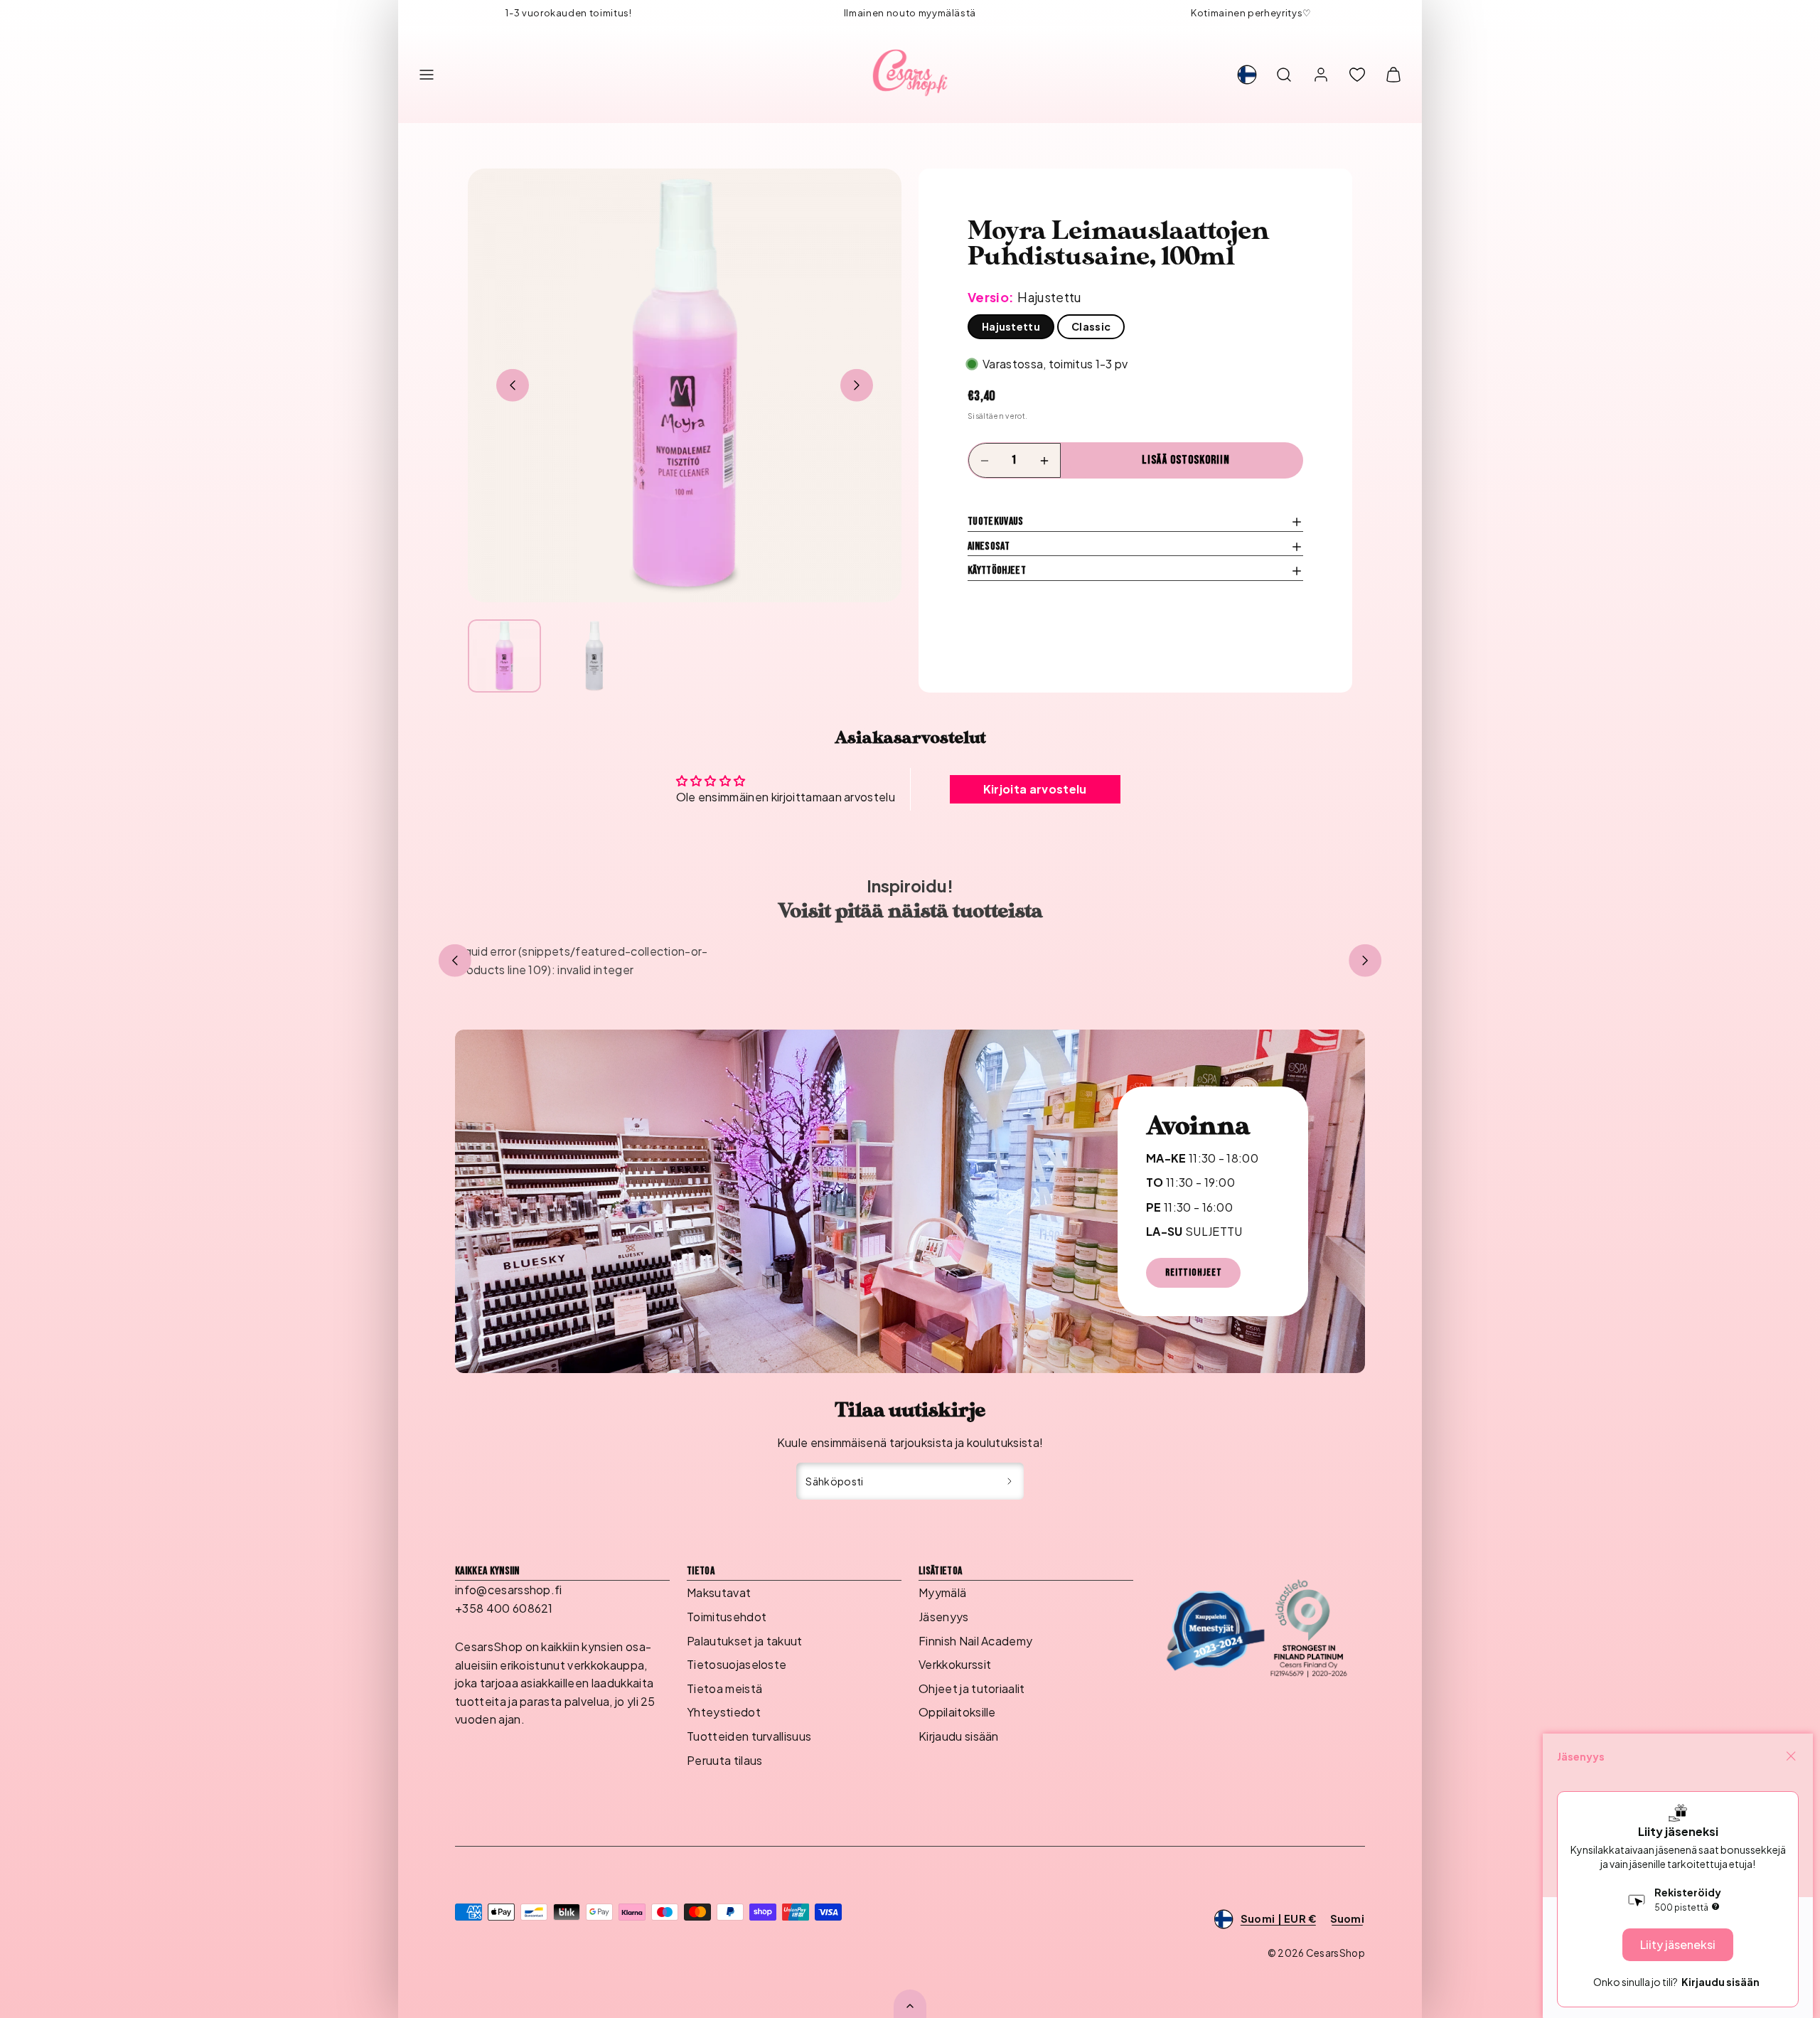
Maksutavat (719, 1592)
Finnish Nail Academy (975, 1641)
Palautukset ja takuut (745, 1641)
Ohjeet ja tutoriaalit (972, 1688)
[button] (427, 75)
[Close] (1791, 1756)
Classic (1091, 326)
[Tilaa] (1010, 1481)
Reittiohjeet (1193, 1272)
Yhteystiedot (724, 1712)
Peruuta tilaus (724, 1760)
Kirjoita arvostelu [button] (1035, 789)
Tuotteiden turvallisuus (749, 1736)
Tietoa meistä (724, 1688)
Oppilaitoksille (957, 1712)
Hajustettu (1011, 326)
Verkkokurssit (955, 1664)
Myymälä (942, 1592)
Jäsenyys (944, 1617)
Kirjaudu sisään (959, 1736)
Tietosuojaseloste (737, 1664)
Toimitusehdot (727, 1617)
